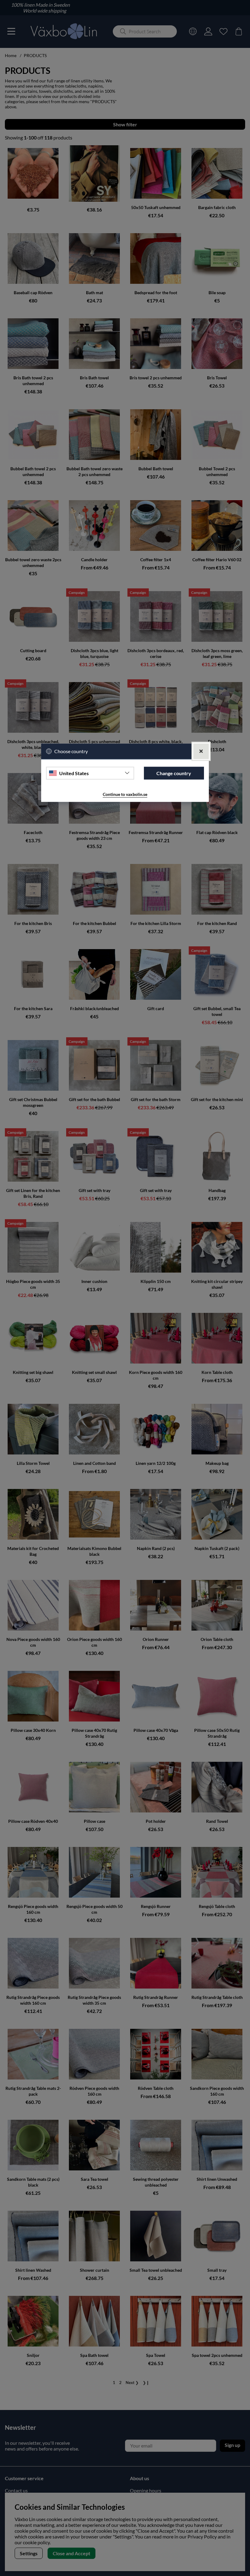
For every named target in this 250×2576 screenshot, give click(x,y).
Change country (174, 773)
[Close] (201, 751)
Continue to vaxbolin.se (125, 795)
